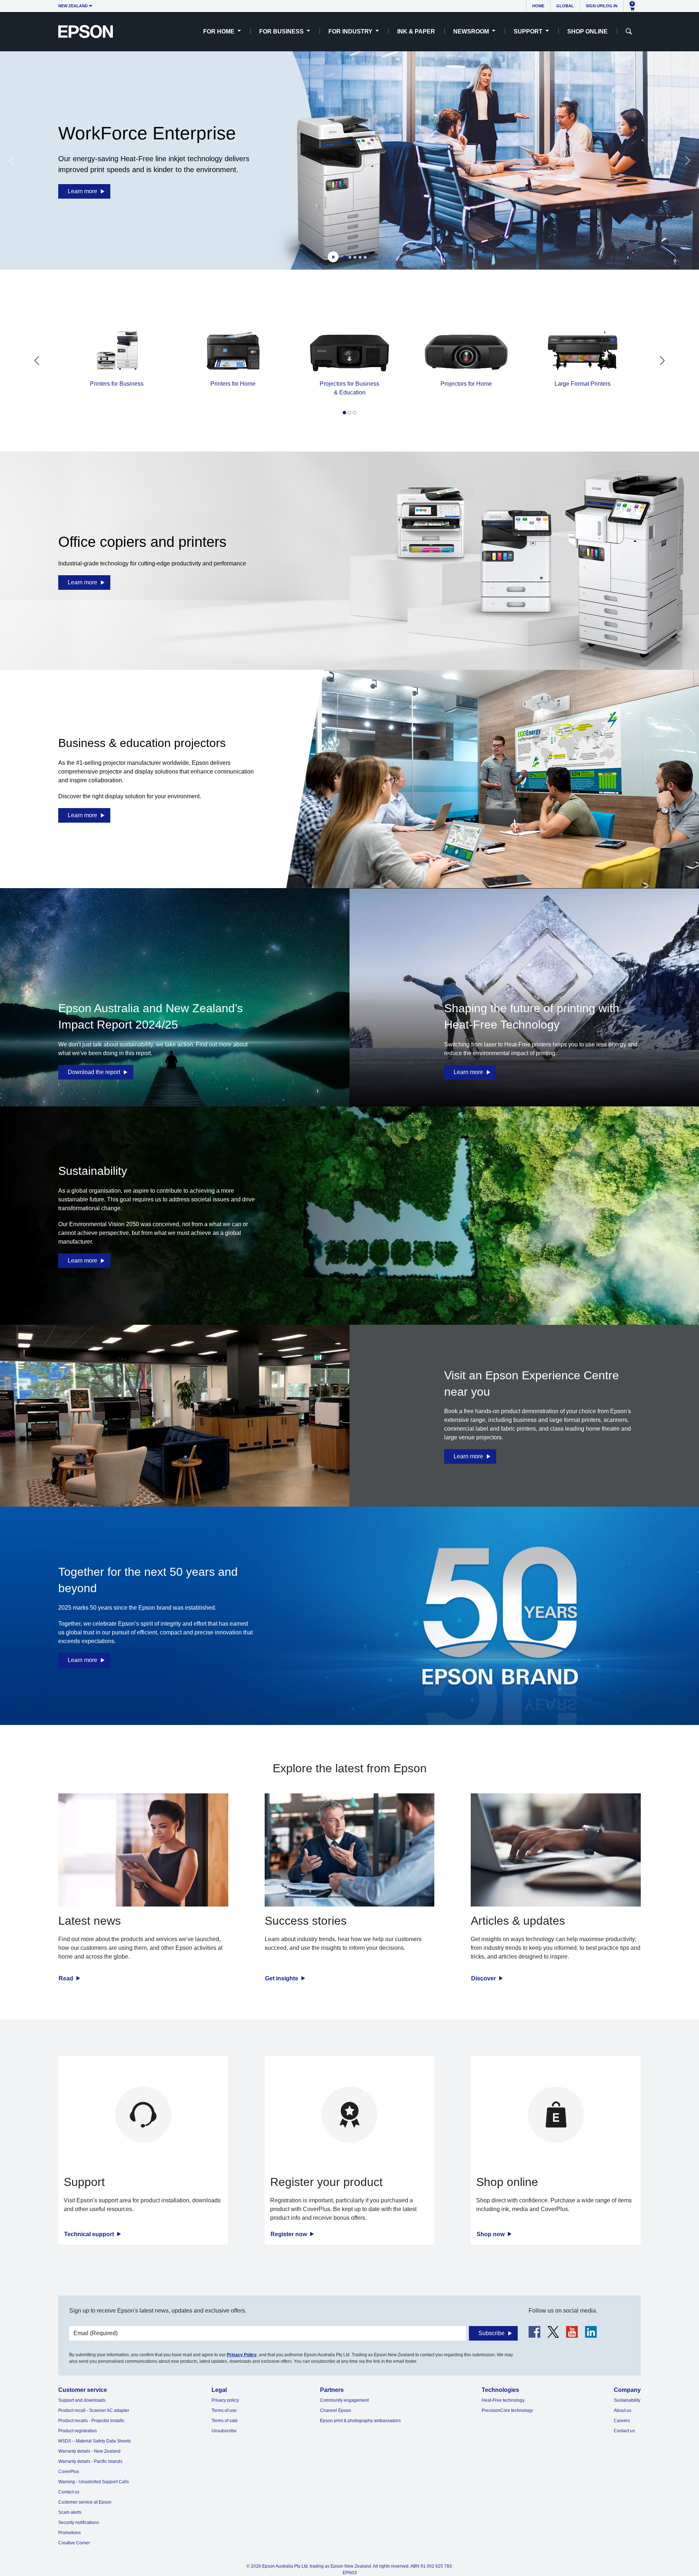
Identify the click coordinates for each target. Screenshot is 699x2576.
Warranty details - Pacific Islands (90, 2461)
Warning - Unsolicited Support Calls (94, 2482)
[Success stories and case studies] (350, 1850)
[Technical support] (143, 2114)
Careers (622, 2421)
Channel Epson (335, 2410)
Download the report (94, 1072)
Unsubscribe (224, 2431)
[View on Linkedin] (591, 2332)
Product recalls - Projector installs (91, 2421)
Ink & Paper (416, 31)
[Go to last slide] (37, 361)
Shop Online (587, 31)
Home (538, 6)
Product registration (78, 2431)
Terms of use (224, 2410)
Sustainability (627, 2400)
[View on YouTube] (572, 2332)
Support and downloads (82, 2400)
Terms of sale (225, 2421)
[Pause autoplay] (333, 257)
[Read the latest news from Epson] (143, 1850)
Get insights (282, 1978)
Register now (289, 2234)
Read (67, 1978)
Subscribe (491, 2333)
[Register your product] (350, 2114)
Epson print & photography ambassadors (360, 2421)
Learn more (82, 191)
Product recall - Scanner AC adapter (94, 2410)
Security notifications (79, 2523)
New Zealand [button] (73, 6)
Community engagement (344, 2400)
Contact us (69, 2492)
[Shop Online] (556, 2114)
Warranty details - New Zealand (89, 2451)
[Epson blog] (556, 1850)
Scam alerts (70, 2512)
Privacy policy (225, 2400)
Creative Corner (74, 2543)
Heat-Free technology (503, 2400)
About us (623, 2410)
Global (565, 6)
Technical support (90, 2234)
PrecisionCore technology (507, 2410)
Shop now (491, 2234)
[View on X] (553, 2332)
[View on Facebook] (534, 2332)
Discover (484, 1978)
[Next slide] (688, 160)
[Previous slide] (11, 160)
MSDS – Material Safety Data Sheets (94, 2441)
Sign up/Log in (602, 6)
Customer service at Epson (85, 2502)
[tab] (345, 257)
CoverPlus (69, 2472)
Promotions (70, 2533)
